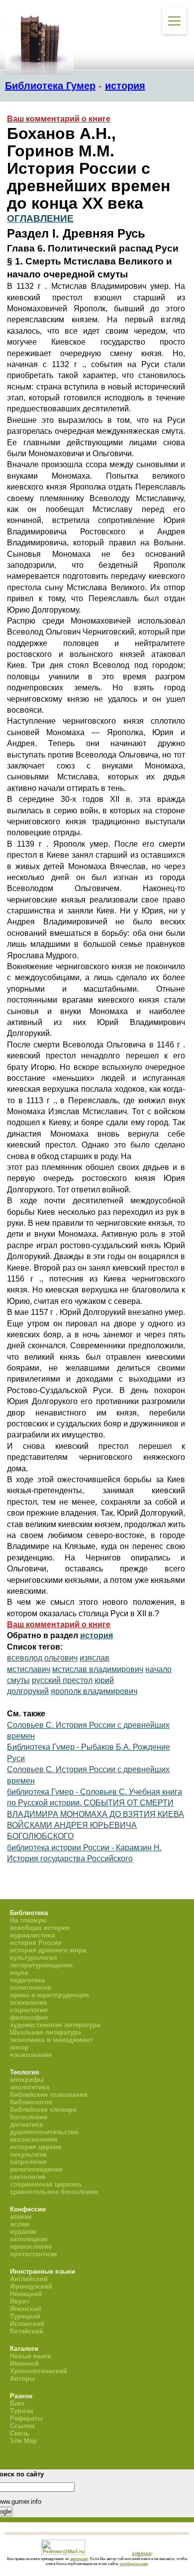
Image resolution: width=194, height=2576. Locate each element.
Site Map (23, 2441)
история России (36, 1943)
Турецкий (25, 2316)
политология (31, 1988)
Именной (24, 2364)
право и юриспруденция (49, 1995)
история (125, 86)
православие (31, 2247)
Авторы (22, 2379)
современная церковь (46, 2184)
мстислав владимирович (98, 1669)
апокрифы (27, 2080)
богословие (29, 2117)
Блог (17, 2403)
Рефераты (26, 2418)
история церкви (36, 2147)
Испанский (27, 2324)
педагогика (27, 1980)
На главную (28, 1920)
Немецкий (26, 2294)
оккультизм (28, 2154)
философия (29, 2017)
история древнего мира (48, 1950)
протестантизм (34, 2254)
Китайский (27, 2331)
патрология (28, 2162)
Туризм (22, 2411)
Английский (29, 2279)
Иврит (20, 2301)
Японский (26, 2309)
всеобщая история (40, 1928)
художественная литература (55, 2025)
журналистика (32, 1935)
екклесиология (34, 2139)
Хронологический (39, 2371)
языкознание (31, 2055)
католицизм (29, 2239)
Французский (31, 2286)
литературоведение (41, 1965)
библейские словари (43, 2110)
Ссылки (22, 2426)
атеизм (21, 2217)
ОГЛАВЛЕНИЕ (40, 218)
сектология (28, 2177)
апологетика (30, 2087)
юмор (19, 2047)
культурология (34, 1958)
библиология (31, 2102)
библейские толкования (49, 2095)
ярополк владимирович (94, 1691)
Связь (20, 2433)
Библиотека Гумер (50, 86)
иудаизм (23, 2232)
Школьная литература (46, 2032)
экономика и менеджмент (51, 2040)
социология (29, 2010)
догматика (26, 2125)
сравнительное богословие (54, 2192)
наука (19, 1973)
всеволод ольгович (42, 1658)
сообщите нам (134, 2564)
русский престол (62, 1680)
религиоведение (36, 2169)
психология (29, 2002)
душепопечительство (44, 2132)
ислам (20, 2224)
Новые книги (31, 2356)
